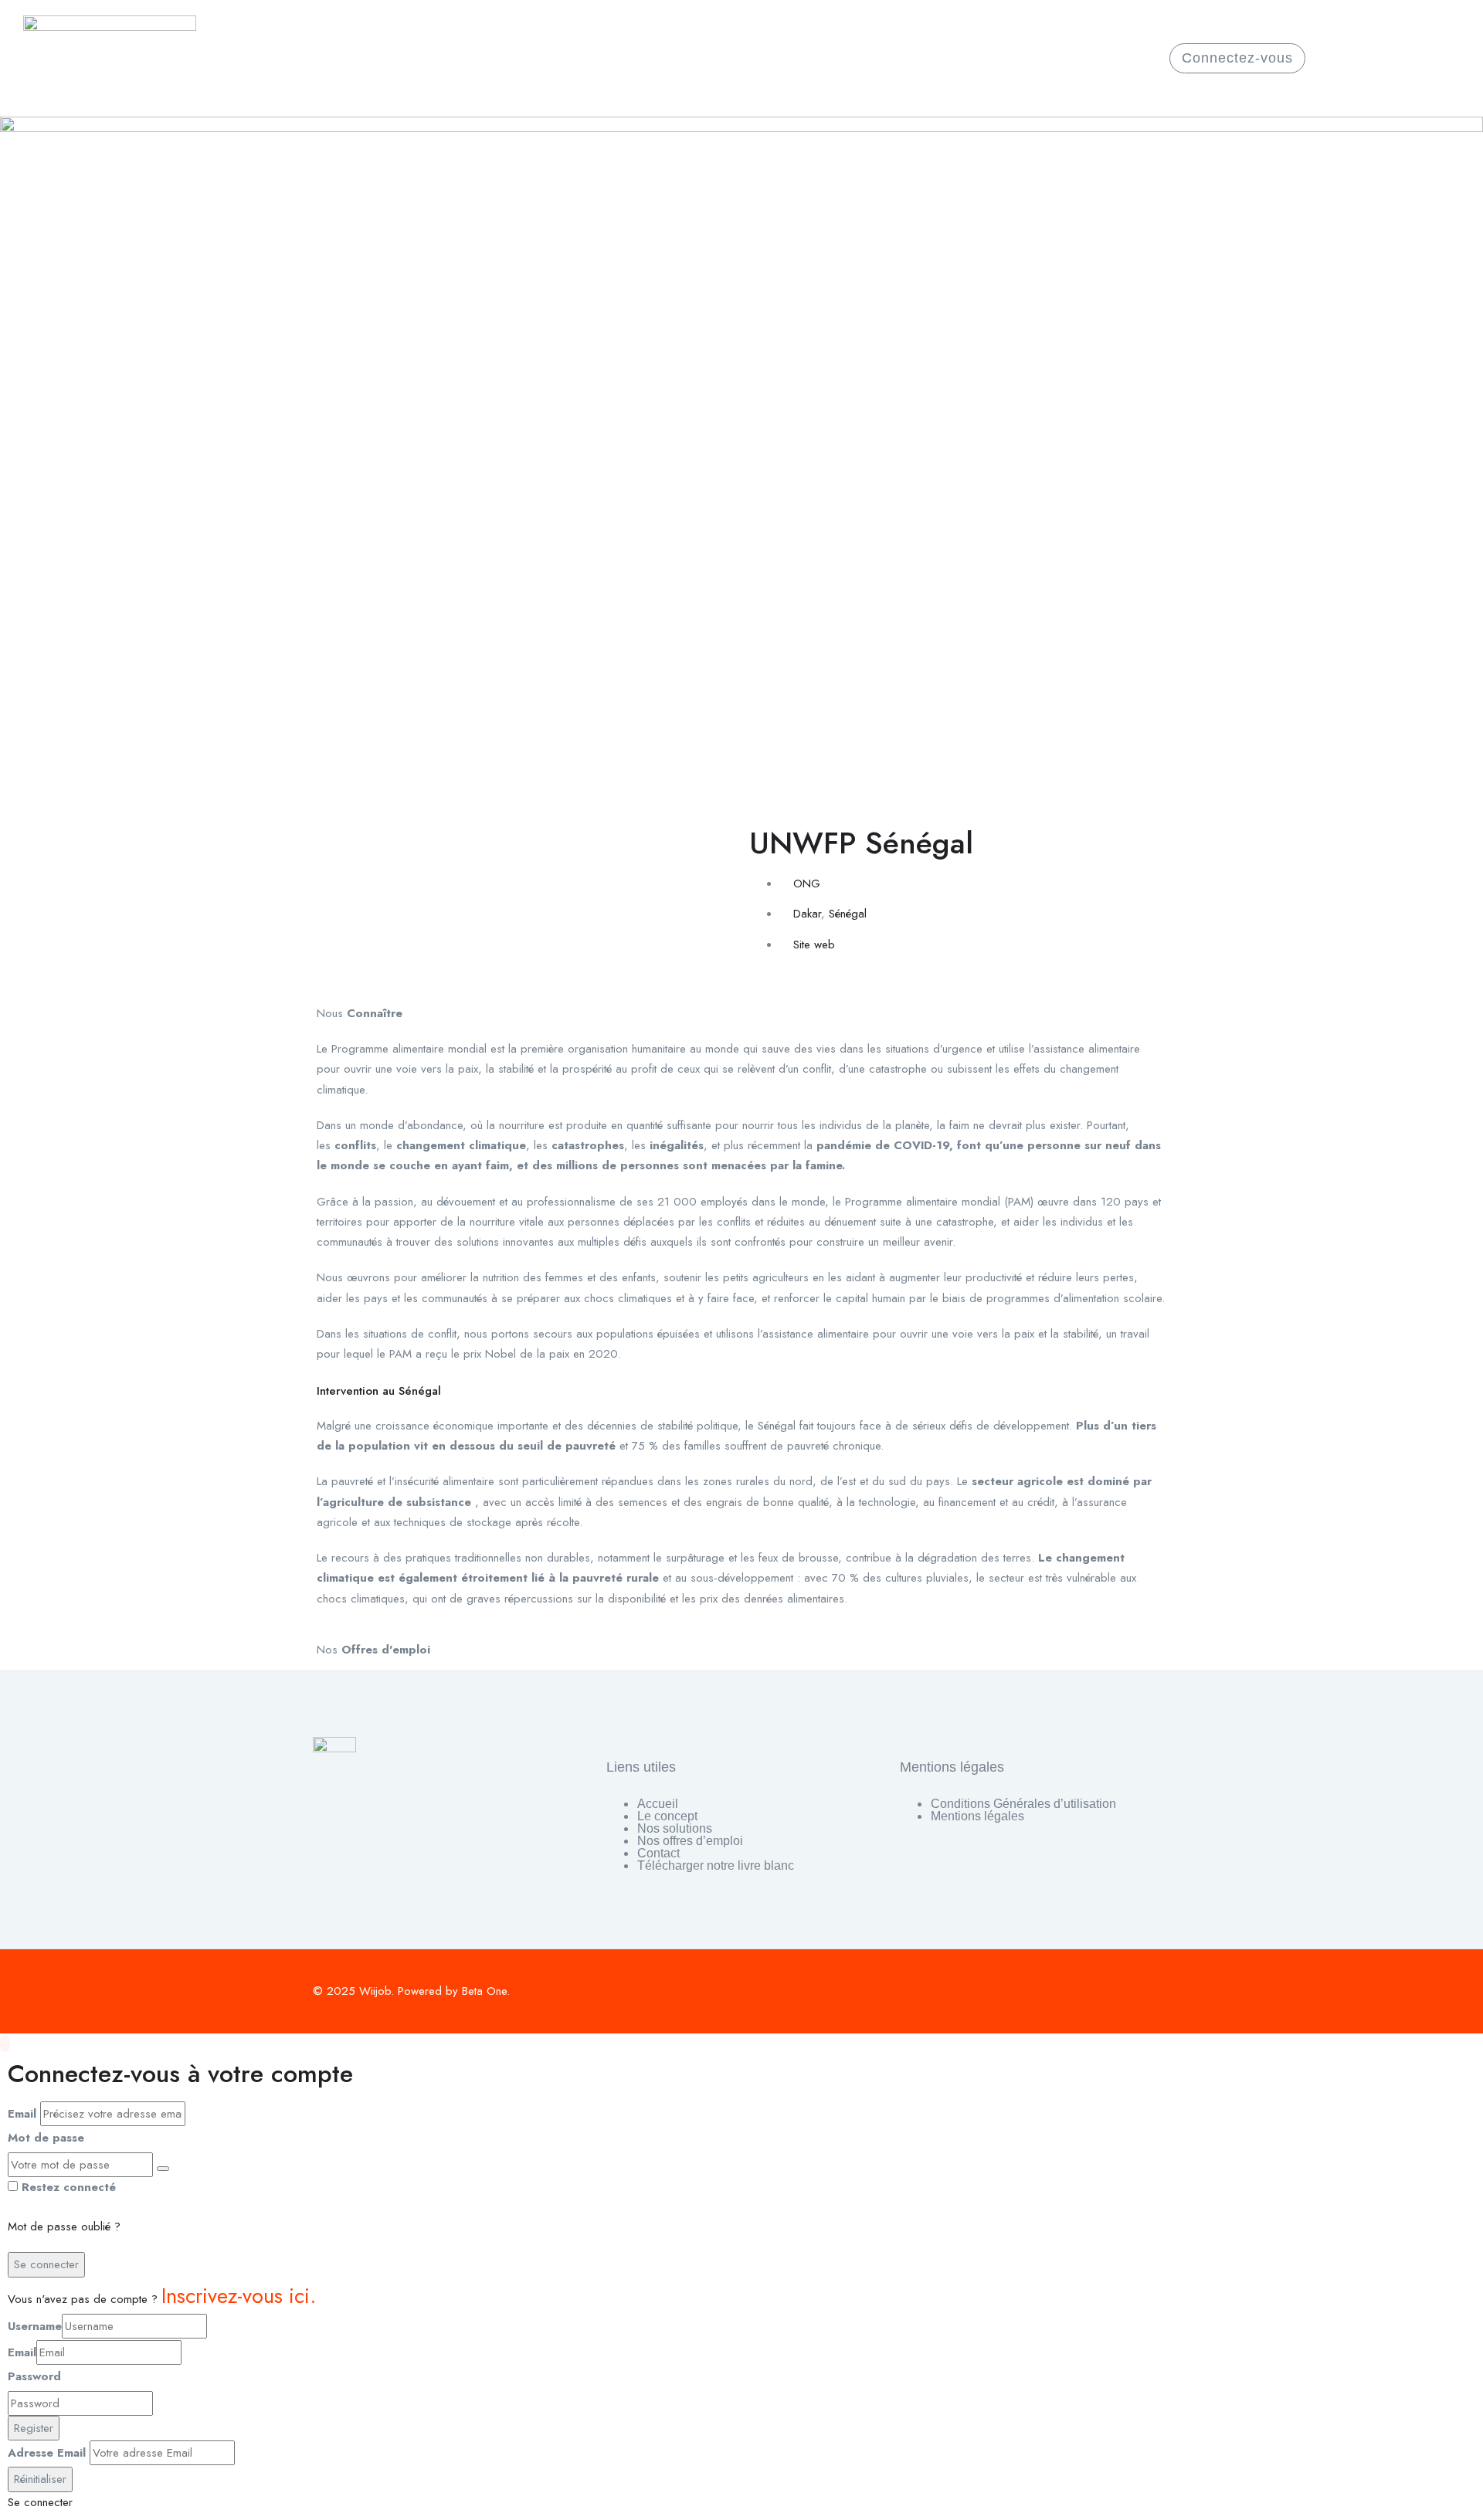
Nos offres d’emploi (690, 1842)
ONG (807, 884)
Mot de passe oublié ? (64, 2227)
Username (35, 2326)
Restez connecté (69, 2187)
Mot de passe (46, 2138)
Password (34, 2376)
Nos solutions (675, 1829)
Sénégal (848, 914)
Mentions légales (977, 1817)
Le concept (667, 1817)
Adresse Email (47, 2453)
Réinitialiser (40, 2479)
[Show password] (163, 2169)
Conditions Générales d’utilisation (1023, 1804)
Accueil (658, 1804)
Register (34, 2428)
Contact (658, 1854)
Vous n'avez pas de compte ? (162, 2299)
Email (22, 2114)
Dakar (807, 914)
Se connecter (46, 2264)
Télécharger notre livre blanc (716, 1866)
